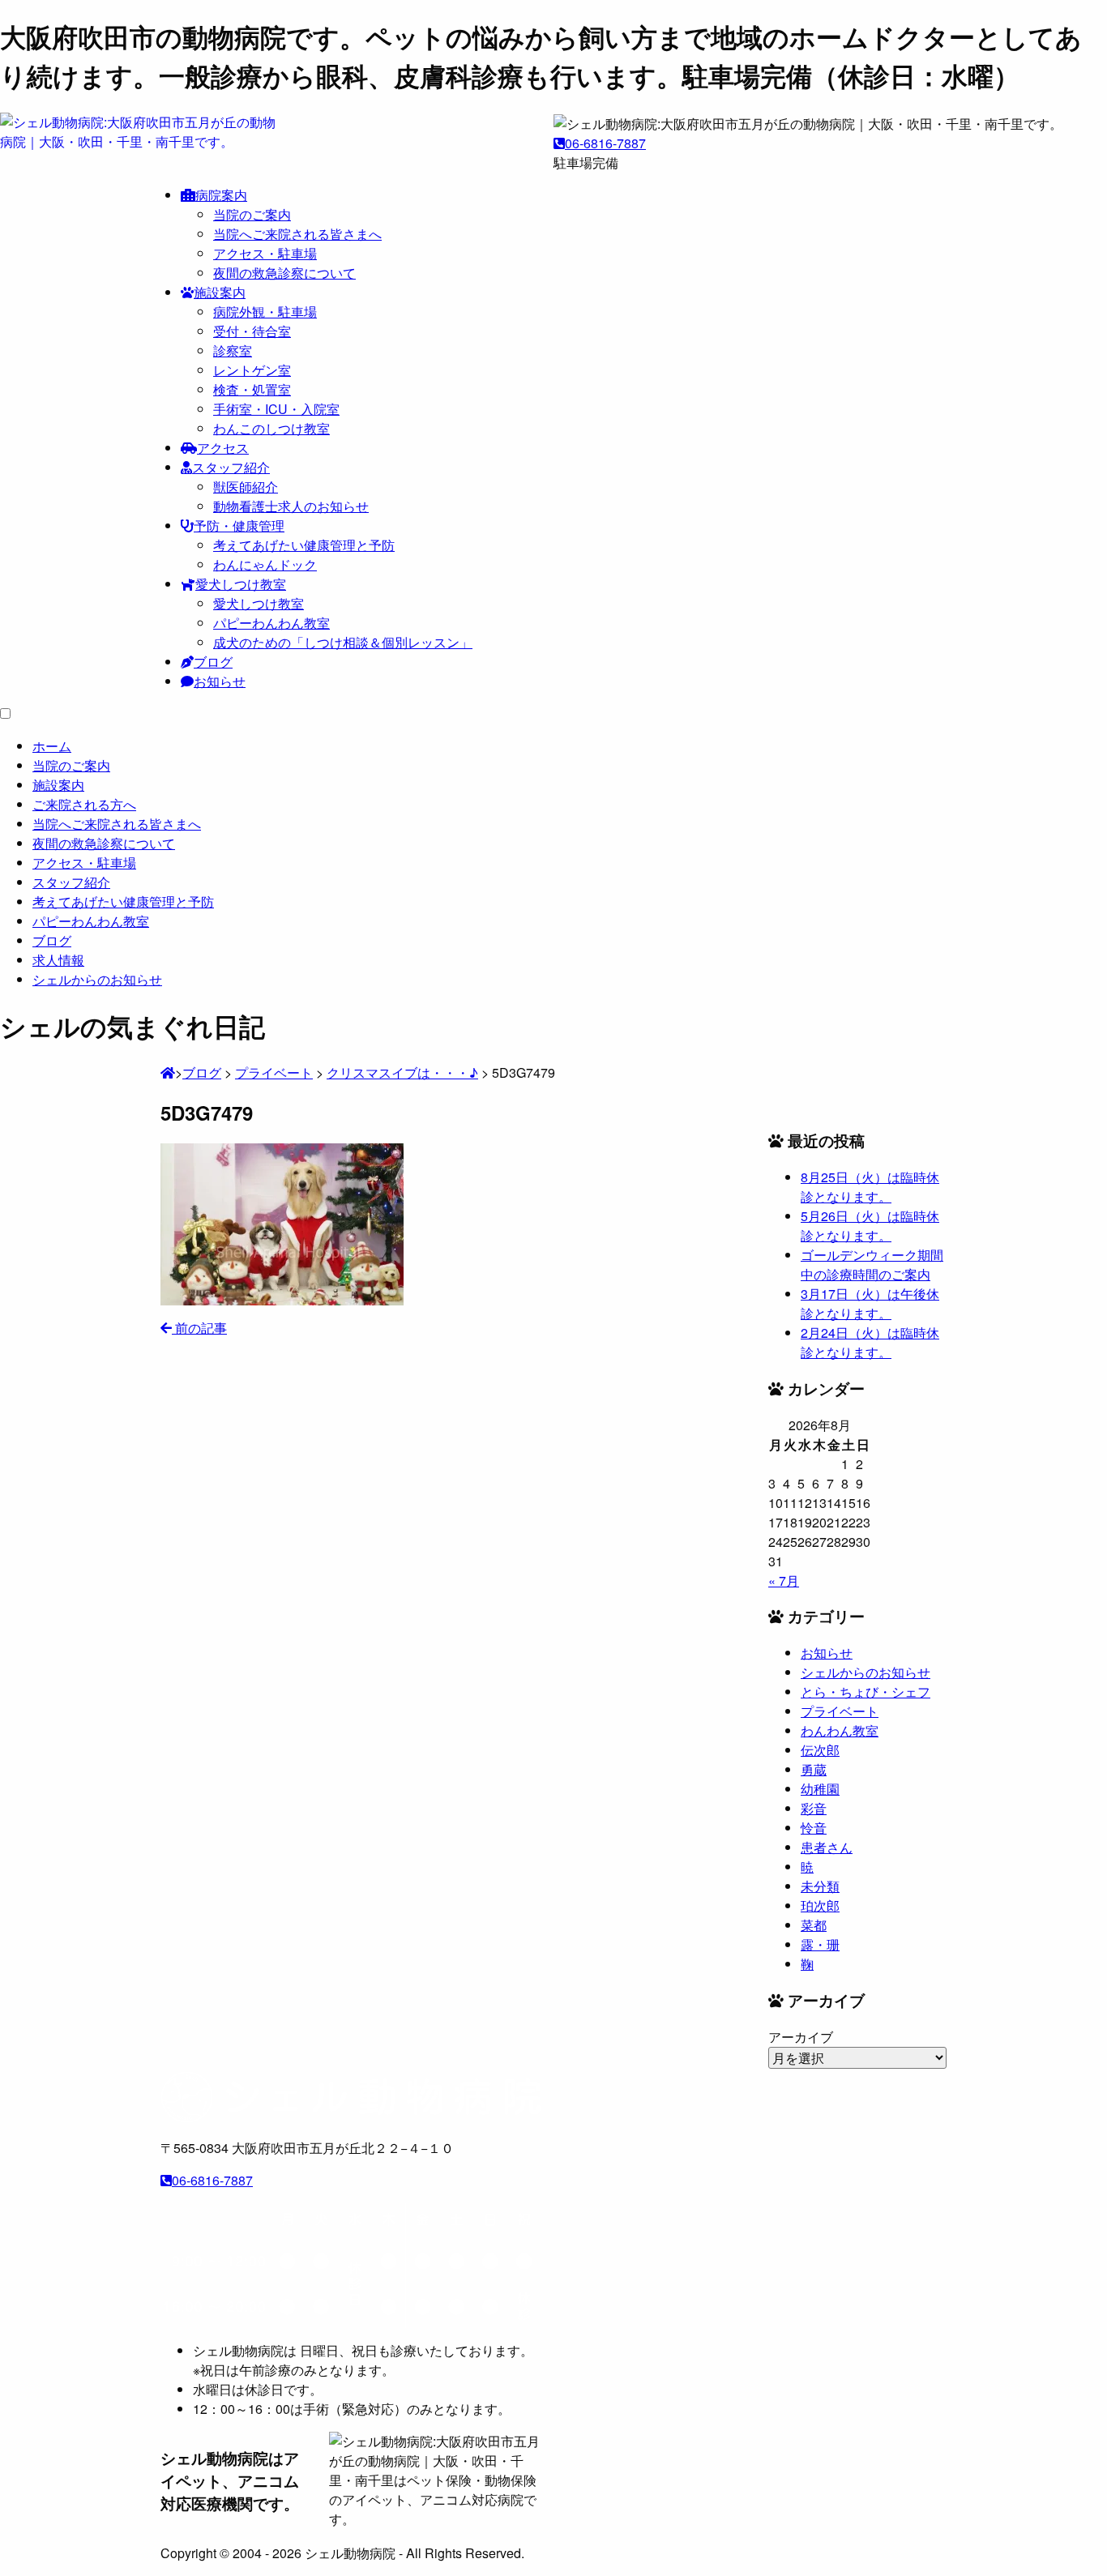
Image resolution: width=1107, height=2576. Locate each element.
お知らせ (220, 681)
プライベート (840, 1711)
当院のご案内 (252, 214)
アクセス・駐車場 (265, 253)
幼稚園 (820, 1789)
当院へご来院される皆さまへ (297, 234)
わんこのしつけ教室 (271, 428)
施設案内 (220, 292)
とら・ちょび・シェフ (866, 1692)
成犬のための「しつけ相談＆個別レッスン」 (343, 642)
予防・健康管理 (239, 525)
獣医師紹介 (246, 487)
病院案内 (221, 195)
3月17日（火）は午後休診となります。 (870, 1303)
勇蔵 (814, 1769)
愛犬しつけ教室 (241, 584)
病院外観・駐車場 (265, 312)
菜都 (814, 1925)
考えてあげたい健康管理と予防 (304, 545)
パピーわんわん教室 (271, 623)
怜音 (814, 1828)
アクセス (223, 448)
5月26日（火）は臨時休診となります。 (870, 1226)
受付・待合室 (252, 331)
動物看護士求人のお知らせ (291, 506)
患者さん (827, 1847)
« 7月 (784, 1581)
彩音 (814, 1808)
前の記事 (199, 1328)
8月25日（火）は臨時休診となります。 (870, 1187)
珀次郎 (820, 1905)
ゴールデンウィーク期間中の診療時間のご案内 (872, 1265)
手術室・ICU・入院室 (276, 409)
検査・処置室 (252, 389)
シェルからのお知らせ (866, 1672)
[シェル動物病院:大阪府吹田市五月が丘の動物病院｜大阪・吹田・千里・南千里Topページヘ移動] (168, 1072)
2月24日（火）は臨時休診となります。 (870, 1342)
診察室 (233, 350)
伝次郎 (820, 1750)
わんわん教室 (840, 1730)
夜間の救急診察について (284, 273)
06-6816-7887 (605, 143)
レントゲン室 (252, 370)
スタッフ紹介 (231, 467)
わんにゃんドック (265, 564)
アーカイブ (801, 2037)
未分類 (820, 1886)
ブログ (213, 662)
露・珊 (820, 1944)
